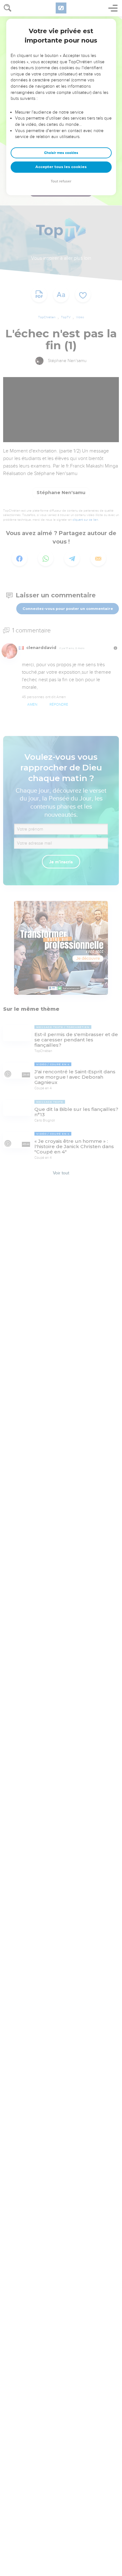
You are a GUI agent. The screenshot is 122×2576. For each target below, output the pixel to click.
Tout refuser (61, 181)
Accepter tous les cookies (61, 167)
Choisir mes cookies (61, 153)
